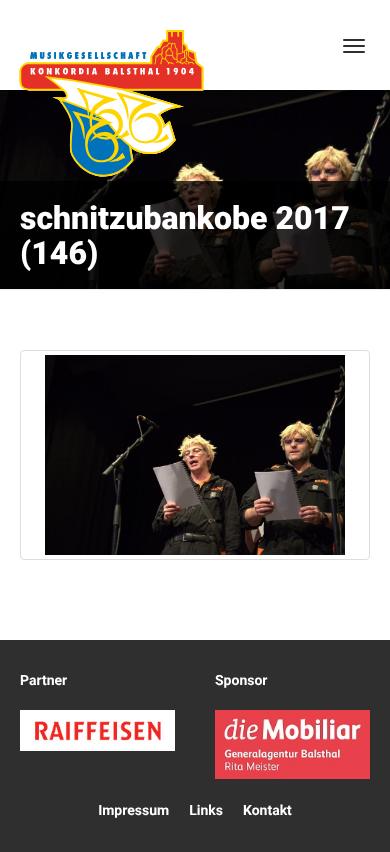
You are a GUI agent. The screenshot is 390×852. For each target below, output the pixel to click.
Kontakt (267, 811)
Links (206, 811)
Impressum (133, 811)
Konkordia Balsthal (111, 103)
